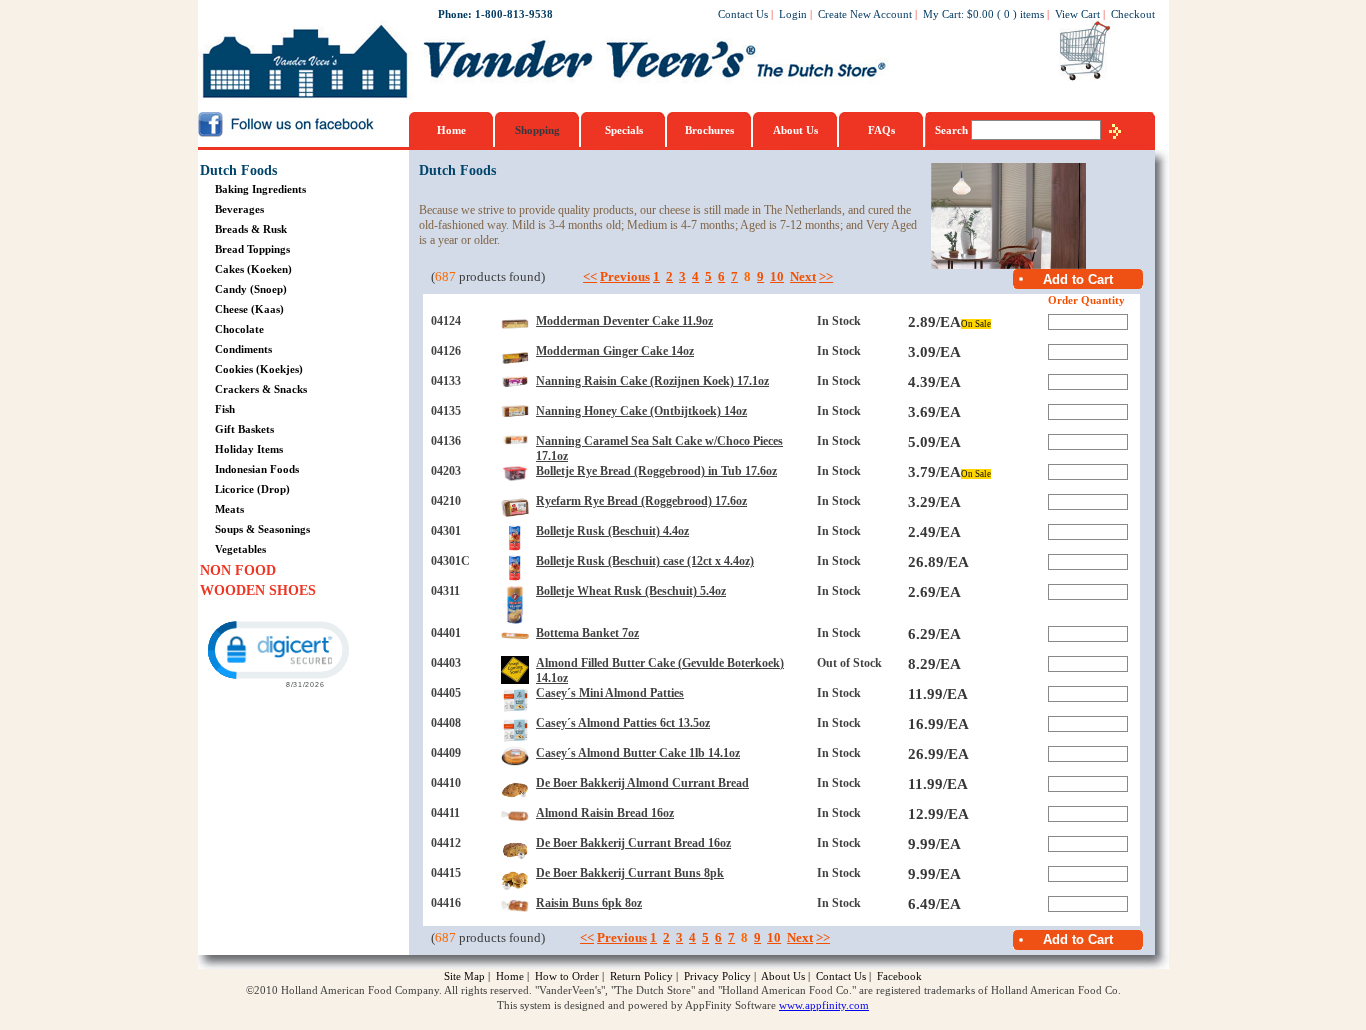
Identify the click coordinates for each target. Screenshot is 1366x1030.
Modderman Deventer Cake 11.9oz (624, 321)
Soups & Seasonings (262, 529)
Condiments (243, 349)
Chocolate (239, 329)
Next (803, 276)
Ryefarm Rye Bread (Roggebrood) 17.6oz (641, 501)
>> (826, 276)
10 (777, 276)
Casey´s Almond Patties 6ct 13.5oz (623, 723)
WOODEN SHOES (258, 590)
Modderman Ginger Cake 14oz (615, 351)
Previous (625, 276)
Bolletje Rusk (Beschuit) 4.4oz (612, 531)
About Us (795, 130)
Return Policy (641, 976)
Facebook (899, 976)
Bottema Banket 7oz (587, 633)
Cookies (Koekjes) (259, 369)
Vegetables (240, 549)
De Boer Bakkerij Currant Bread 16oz (633, 843)
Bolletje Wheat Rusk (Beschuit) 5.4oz (631, 591)
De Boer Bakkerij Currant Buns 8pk (630, 873)
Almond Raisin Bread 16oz (605, 813)
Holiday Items (249, 449)
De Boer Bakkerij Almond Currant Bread (642, 783)
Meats (229, 509)
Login (793, 14)
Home (451, 130)
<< (590, 276)
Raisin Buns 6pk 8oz (589, 903)
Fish (225, 409)
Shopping (537, 130)
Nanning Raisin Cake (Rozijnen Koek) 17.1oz (652, 381)
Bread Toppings (252, 249)
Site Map (464, 976)
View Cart (1077, 14)
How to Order (567, 976)
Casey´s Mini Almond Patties (610, 693)
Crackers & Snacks (261, 389)
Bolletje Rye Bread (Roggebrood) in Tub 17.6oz (656, 471)
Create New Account (865, 14)
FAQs (881, 130)
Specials (624, 130)
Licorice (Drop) (252, 489)
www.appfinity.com (824, 1005)
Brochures (709, 130)
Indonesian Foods (257, 469)
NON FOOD (238, 570)
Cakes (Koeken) (253, 269)
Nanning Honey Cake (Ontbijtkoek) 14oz (641, 411)
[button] (277, 652)
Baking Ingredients (260, 189)
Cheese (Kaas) (249, 309)
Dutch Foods (238, 170)
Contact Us (743, 14)
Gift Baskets (244, 429)
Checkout (1133, 14)
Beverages (239, 209)
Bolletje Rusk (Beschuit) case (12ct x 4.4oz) (645, 561)
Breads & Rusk (251, 229)
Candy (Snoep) (251, 289)
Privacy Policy (717, 976)
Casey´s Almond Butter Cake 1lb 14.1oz (638, 753)
